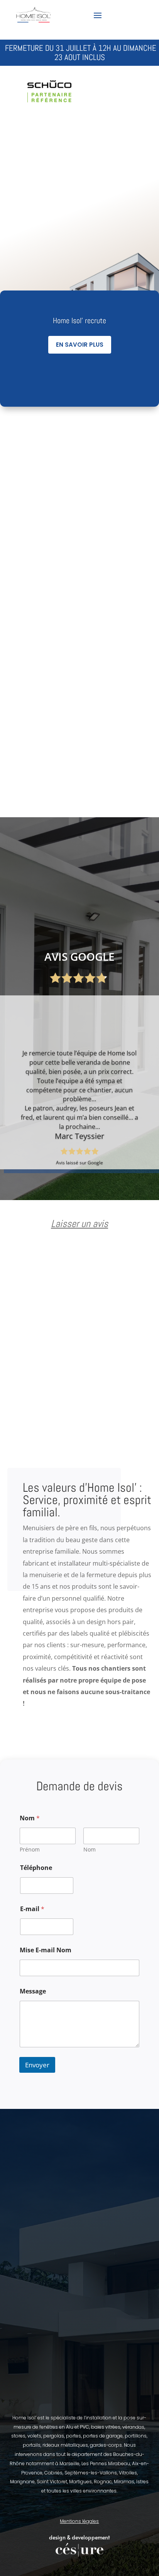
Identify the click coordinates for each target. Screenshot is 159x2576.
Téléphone (36, 1868)
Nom (90, 1849)
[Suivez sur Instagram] (129, 15)
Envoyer (37, 2065)
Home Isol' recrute (79, 321)
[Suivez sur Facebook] (117, 15)
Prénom (30, 1849)
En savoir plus (80, 345)
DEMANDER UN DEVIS (71, 236)
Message (33, 1991)
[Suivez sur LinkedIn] (143, 15)
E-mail (32, 1909)
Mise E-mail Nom (46, 1950)
